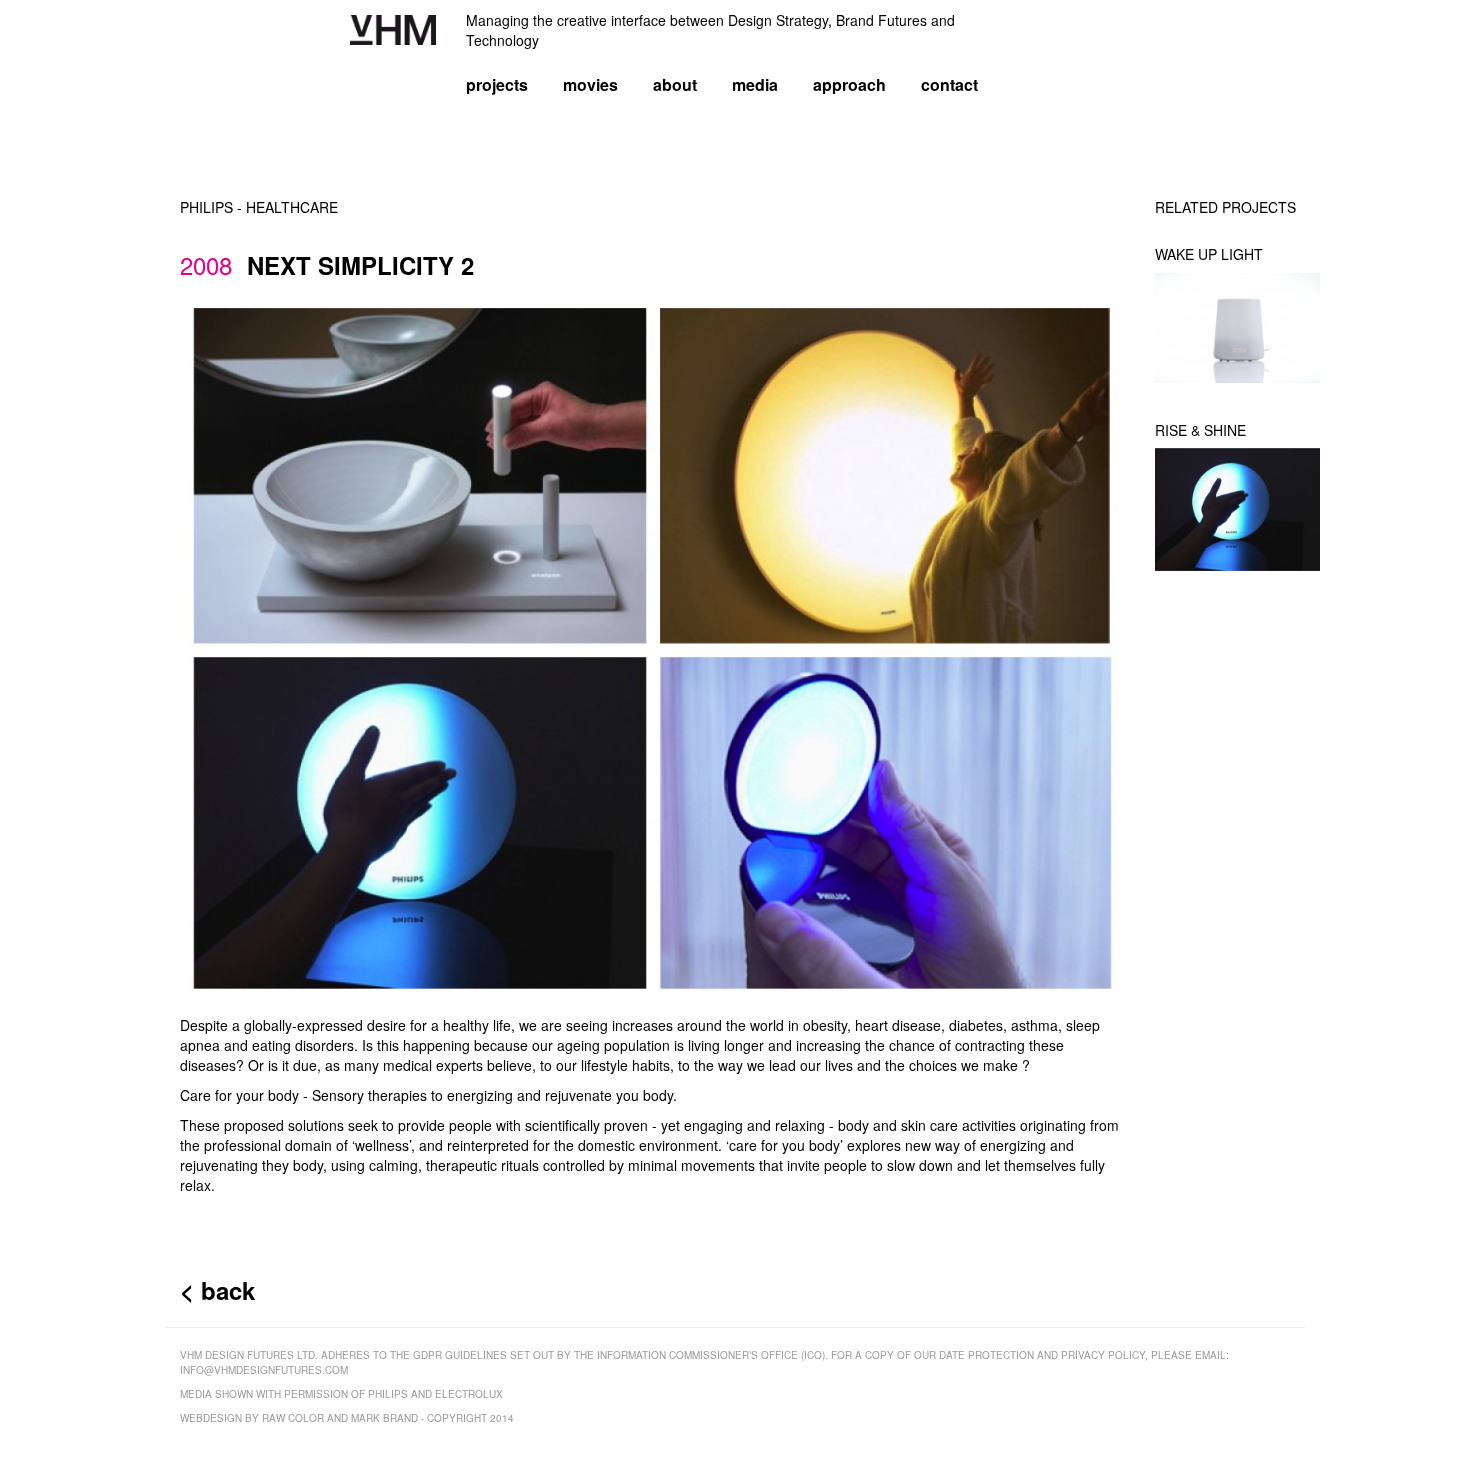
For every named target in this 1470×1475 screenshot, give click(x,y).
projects (497, 84)
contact (949, 84)
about (675, 84)
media (755, 84)
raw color (293, 1418)
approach (849, 84)
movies (590, 84)
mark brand (384, 1418)
